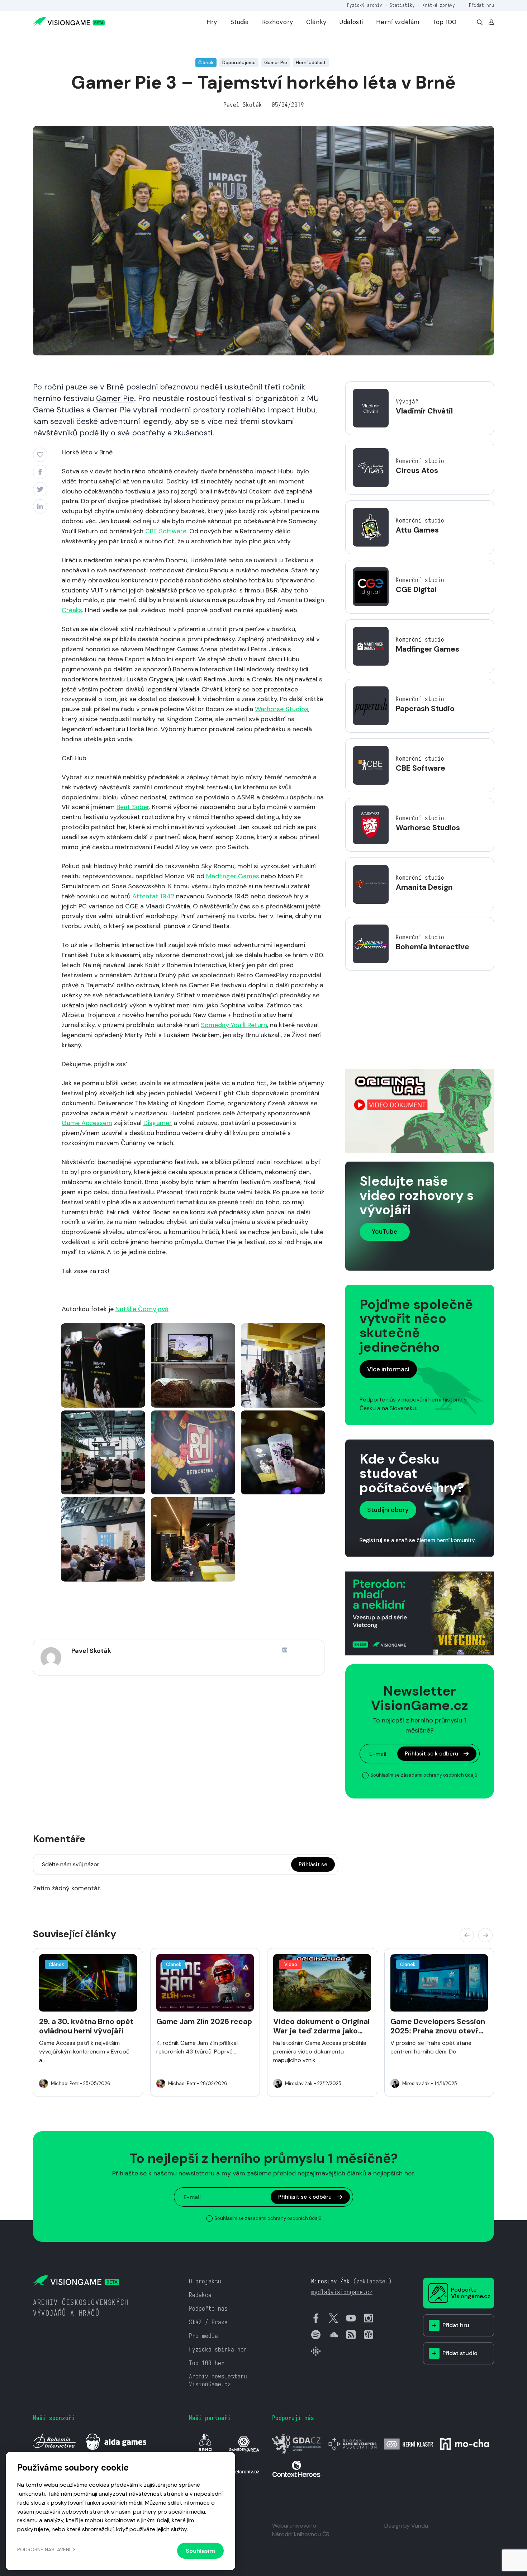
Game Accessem (87, 1123)
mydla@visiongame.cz (342, 2292)
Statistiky (402, 5)
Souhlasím (200, 2551)
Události (351, 22)
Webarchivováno (294, 2526)
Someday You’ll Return (234, 1025)
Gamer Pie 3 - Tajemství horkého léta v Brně (122, 44)
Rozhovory (278, 22)
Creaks (72, 610)
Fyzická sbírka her (218, 2350)
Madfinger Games (233, 876)
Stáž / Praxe (208, 2322)
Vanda (420, 2526)
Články (316, 22)
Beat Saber (133, 807)
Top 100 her (207, 2363)
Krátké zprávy (439, 5)
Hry (212, 22)
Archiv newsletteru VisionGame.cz (218, 2380)
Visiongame (46, 44)
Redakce (200, 2295)
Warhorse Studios (282, 709)
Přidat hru (481, 5)
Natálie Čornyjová (142, 1309)
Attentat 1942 (153, 896)
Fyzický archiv (365, 5)
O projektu (205, 2281)
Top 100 (445, 22)
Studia (240, 22)
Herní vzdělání (398, 22)
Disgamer (158, 1123)
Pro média (203, 2336)
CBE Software (166, 531)
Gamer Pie (115, 398)
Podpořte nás (208, 2309)
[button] (467, 1935)
